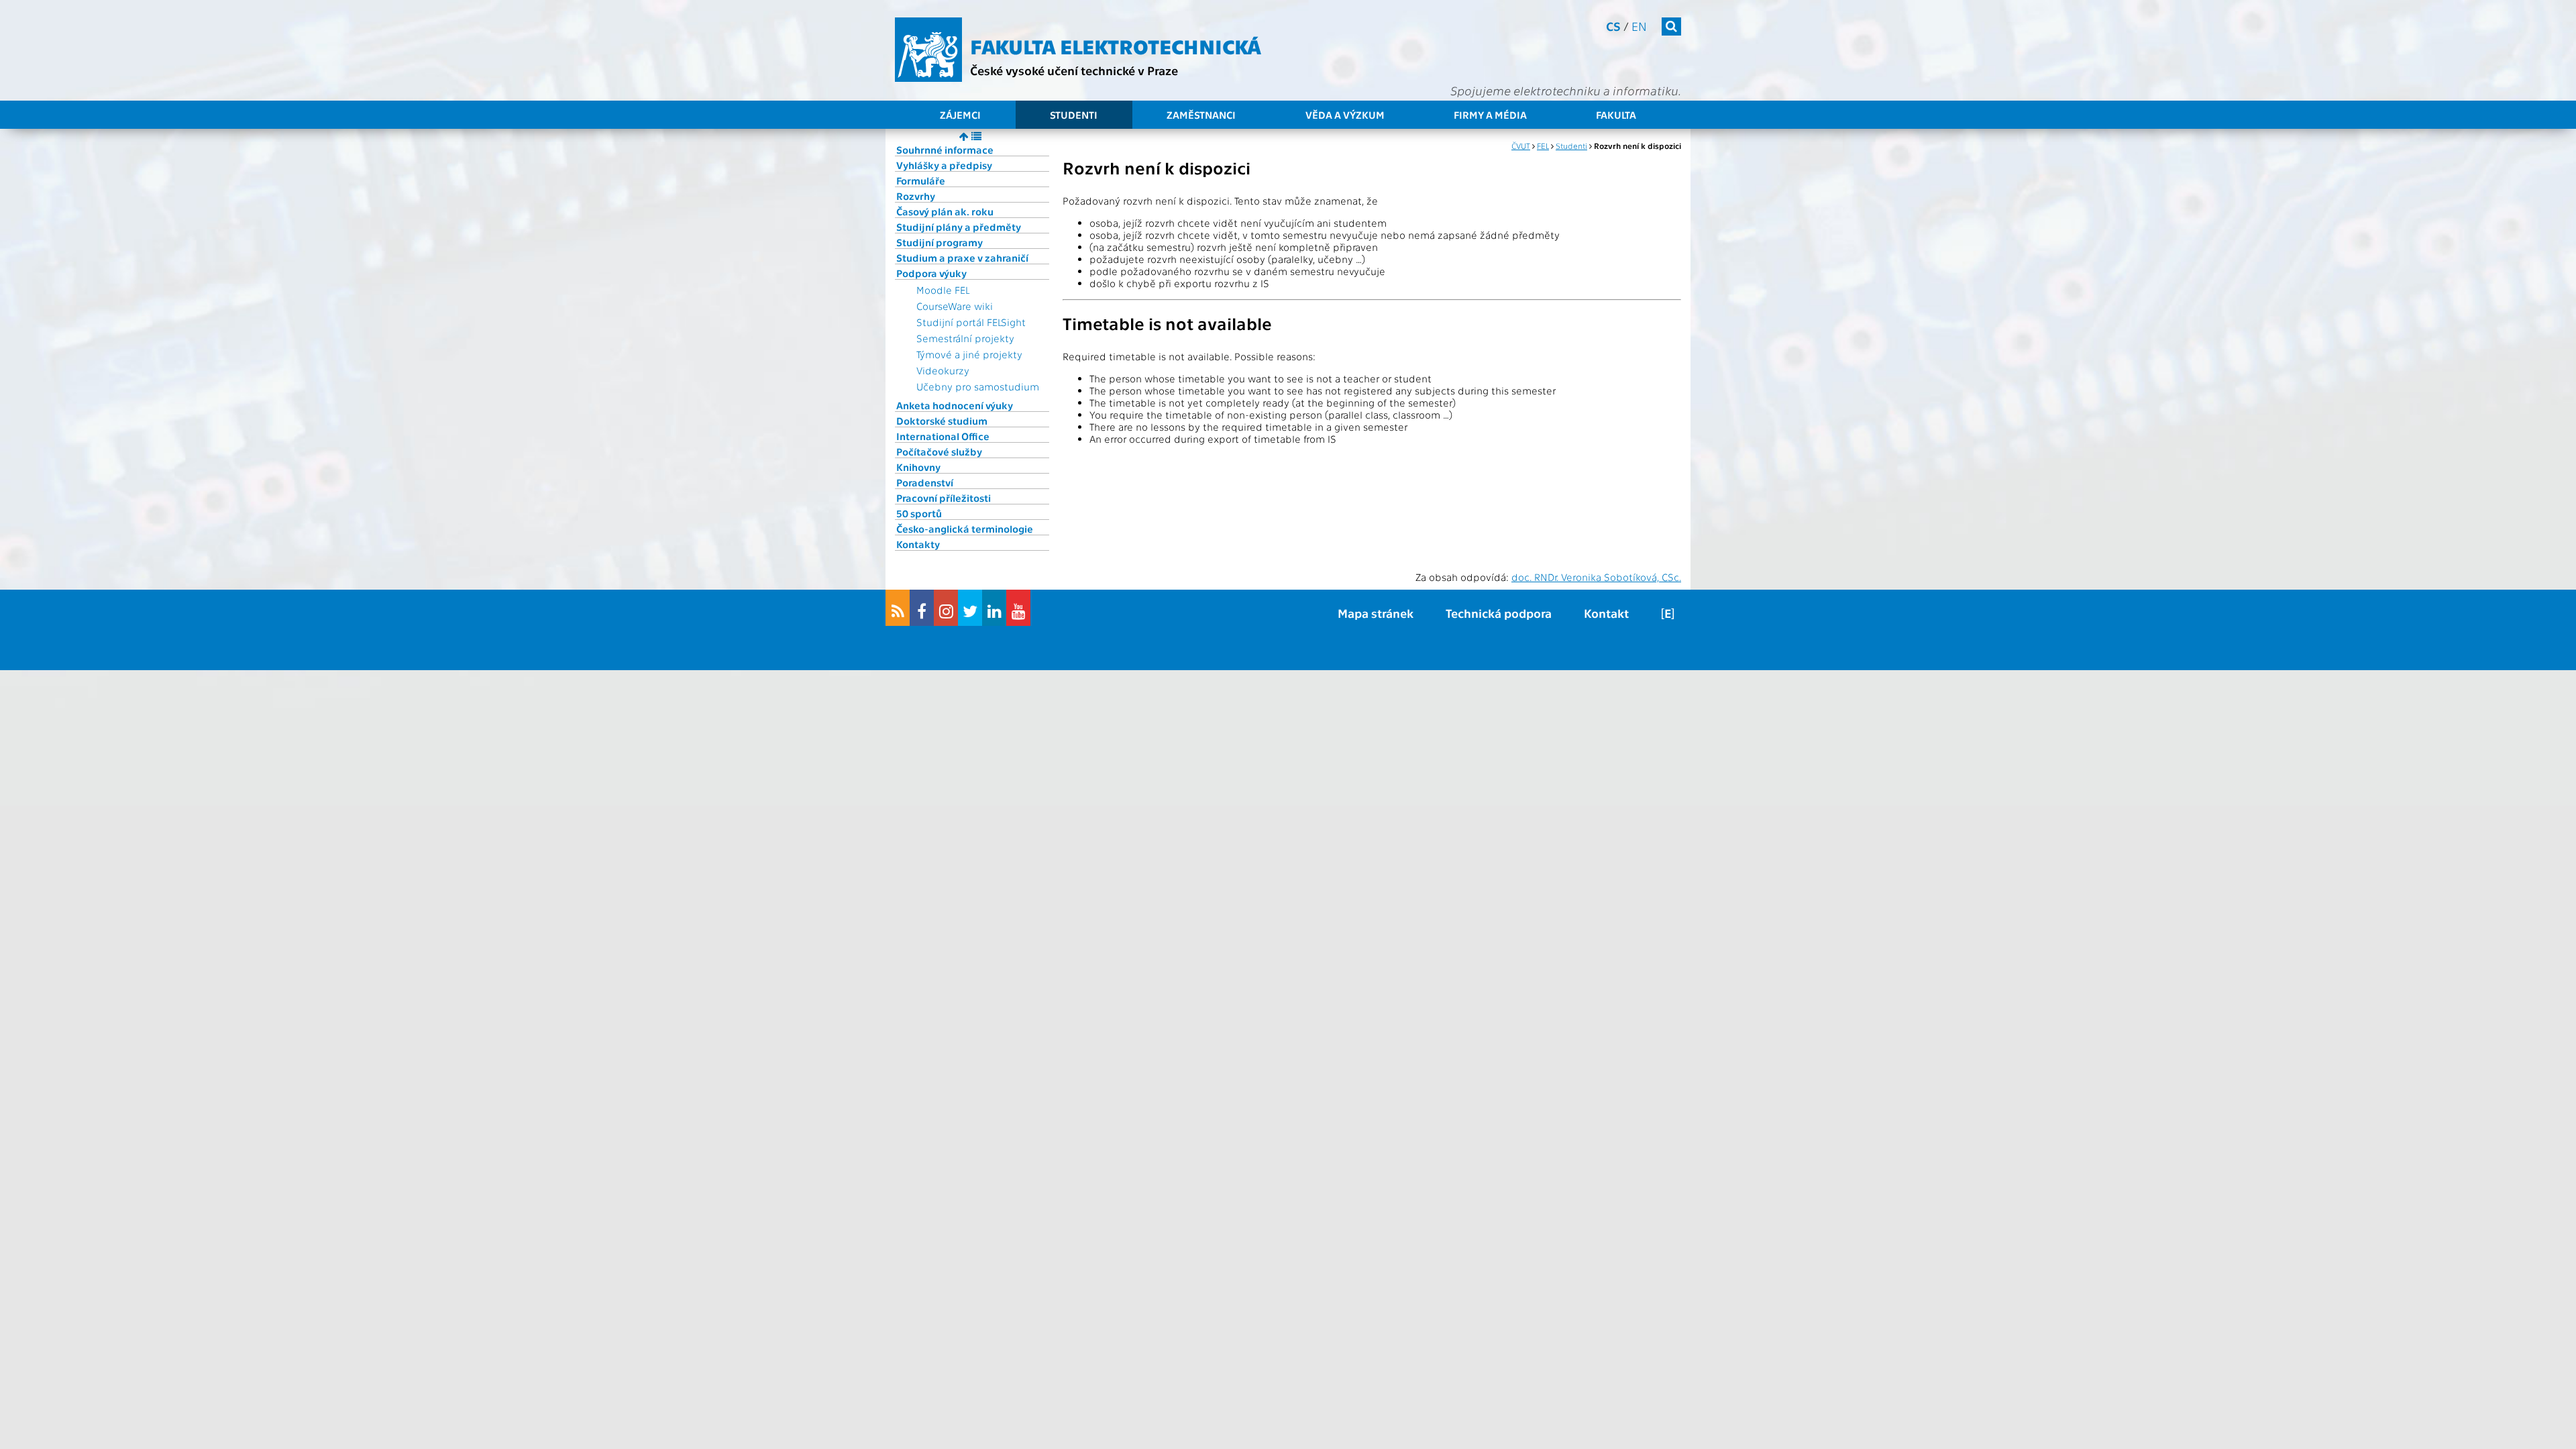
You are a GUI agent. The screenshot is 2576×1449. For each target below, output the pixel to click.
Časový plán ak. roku (945, 211)
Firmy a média (1490, 115)
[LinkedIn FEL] (994, 608)
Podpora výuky (931, 273)
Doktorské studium (942, 421)
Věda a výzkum (1345, 115)
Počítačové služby (939, 451)
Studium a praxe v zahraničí (962, 258)
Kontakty (918, 544)
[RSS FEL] (898, 608)
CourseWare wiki (955, 306)
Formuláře (921, 180)
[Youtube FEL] (1018, 608)
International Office (943, 436)
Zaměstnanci (1201, 115)
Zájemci (960, 115)
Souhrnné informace (945, 150)
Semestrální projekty (965, 338)
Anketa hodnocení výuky (955, 405)
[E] (1668, 613)
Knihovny (918, 467)
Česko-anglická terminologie (965, 529)
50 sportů (919, 513)
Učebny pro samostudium (978, 386)
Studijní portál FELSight (971, 322)
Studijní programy (940, 242)
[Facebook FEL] (922, 608)
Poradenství (925, 482)
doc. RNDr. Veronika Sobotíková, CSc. (1596, 577)
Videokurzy (943, 370)
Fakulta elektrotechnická (1116, 46)
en (1639, 26)
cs (1613, 26)
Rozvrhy (916, 196)
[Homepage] (928, 50)
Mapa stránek (1376, 613)
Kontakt (1606, 613)
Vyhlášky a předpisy (944, 165)
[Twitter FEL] (970, 608)
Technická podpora (1499, 613)
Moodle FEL (943, 290)
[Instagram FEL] (946, 608)
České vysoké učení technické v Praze (1074, 70)
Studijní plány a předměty (959, 227)
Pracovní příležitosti (944, 498)
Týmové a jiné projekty (969, 354)
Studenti (1074, 115)
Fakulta (1616, 115)
